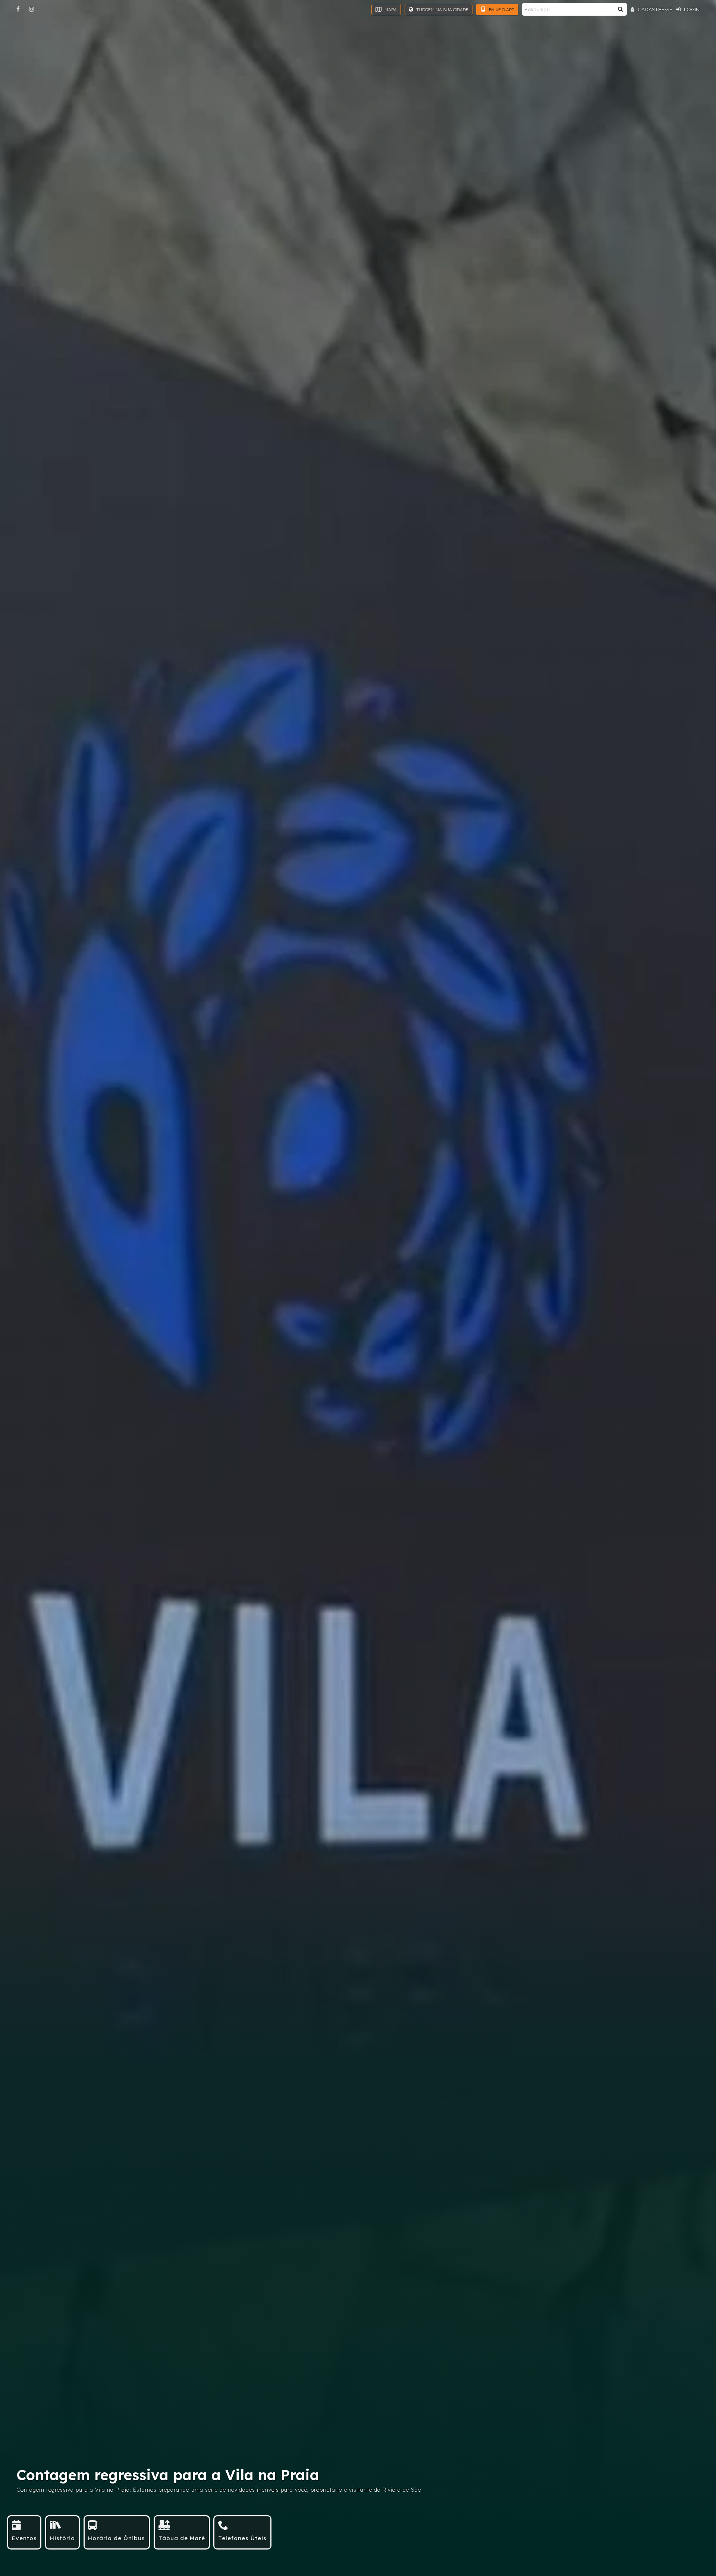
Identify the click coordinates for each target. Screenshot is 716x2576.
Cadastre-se (654, 9)
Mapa (390, 10)
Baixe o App (501, 10)
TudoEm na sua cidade (442, 10)
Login (691, 9)
